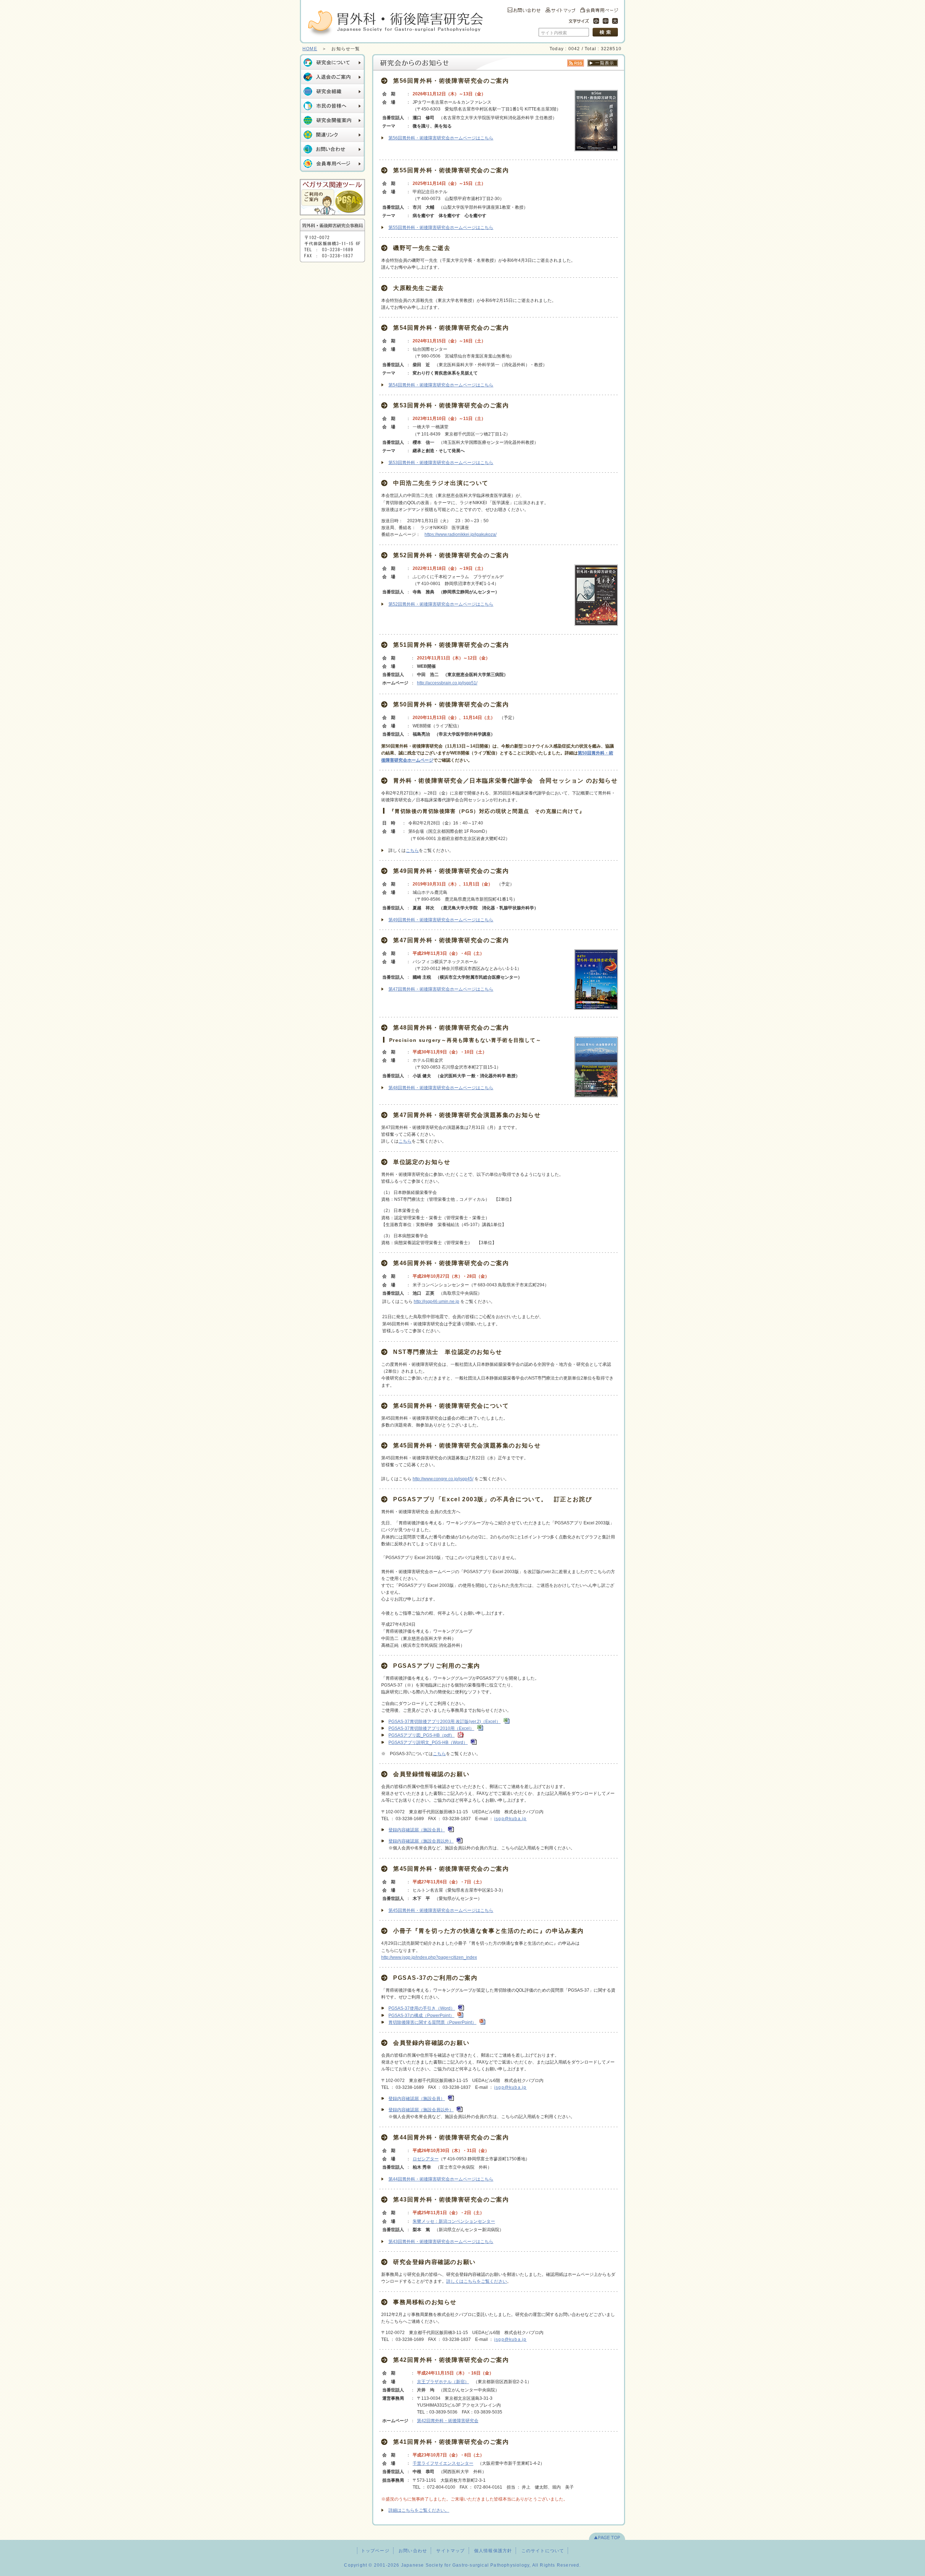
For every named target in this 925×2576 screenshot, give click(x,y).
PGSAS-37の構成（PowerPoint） (421, 2016)
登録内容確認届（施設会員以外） (421, 1841)
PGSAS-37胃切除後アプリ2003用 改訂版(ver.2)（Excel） (444, 1722)
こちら (412, 850)
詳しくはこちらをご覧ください (477, 2281)
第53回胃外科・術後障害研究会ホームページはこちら (441, 463)
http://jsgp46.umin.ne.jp (436, 1302)
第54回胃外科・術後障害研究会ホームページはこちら (441, 385)
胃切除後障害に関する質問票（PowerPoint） (432, 2022)
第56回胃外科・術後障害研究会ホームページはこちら (441, 138)
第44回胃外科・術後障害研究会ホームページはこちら (441, 2179)
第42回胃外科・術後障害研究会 (448, 2421)
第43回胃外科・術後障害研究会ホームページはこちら (441, 2242)
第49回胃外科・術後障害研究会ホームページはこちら (441, 920)
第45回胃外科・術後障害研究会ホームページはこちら (441, 1910)
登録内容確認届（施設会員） (417, 1830)
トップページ (375, 2551)
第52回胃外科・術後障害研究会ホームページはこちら (441, 604)
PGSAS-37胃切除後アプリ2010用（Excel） (431, 1728)
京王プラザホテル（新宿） (443, 2382)
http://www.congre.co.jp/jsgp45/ (443, 1479)
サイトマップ (450, 2551)
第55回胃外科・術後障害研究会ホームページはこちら (441, 228)
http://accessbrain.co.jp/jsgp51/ (447, 683)
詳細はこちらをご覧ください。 (419, 2510)
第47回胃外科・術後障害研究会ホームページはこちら (441, 989)
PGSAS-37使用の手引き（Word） (422, 2008)
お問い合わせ (413, 2551)
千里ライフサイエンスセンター (443, 2463)
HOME (310, 49)
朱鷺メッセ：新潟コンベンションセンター (454, 2221)
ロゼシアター (426, 2159)
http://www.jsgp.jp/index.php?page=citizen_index (429, 1957)
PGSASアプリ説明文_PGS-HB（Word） (428, 1742)
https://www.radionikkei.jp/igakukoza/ (461, 534)
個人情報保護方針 (493, 2551)
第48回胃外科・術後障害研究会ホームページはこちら (441, 1088)
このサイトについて (543, 2551)
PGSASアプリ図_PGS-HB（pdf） (421, 1735)
